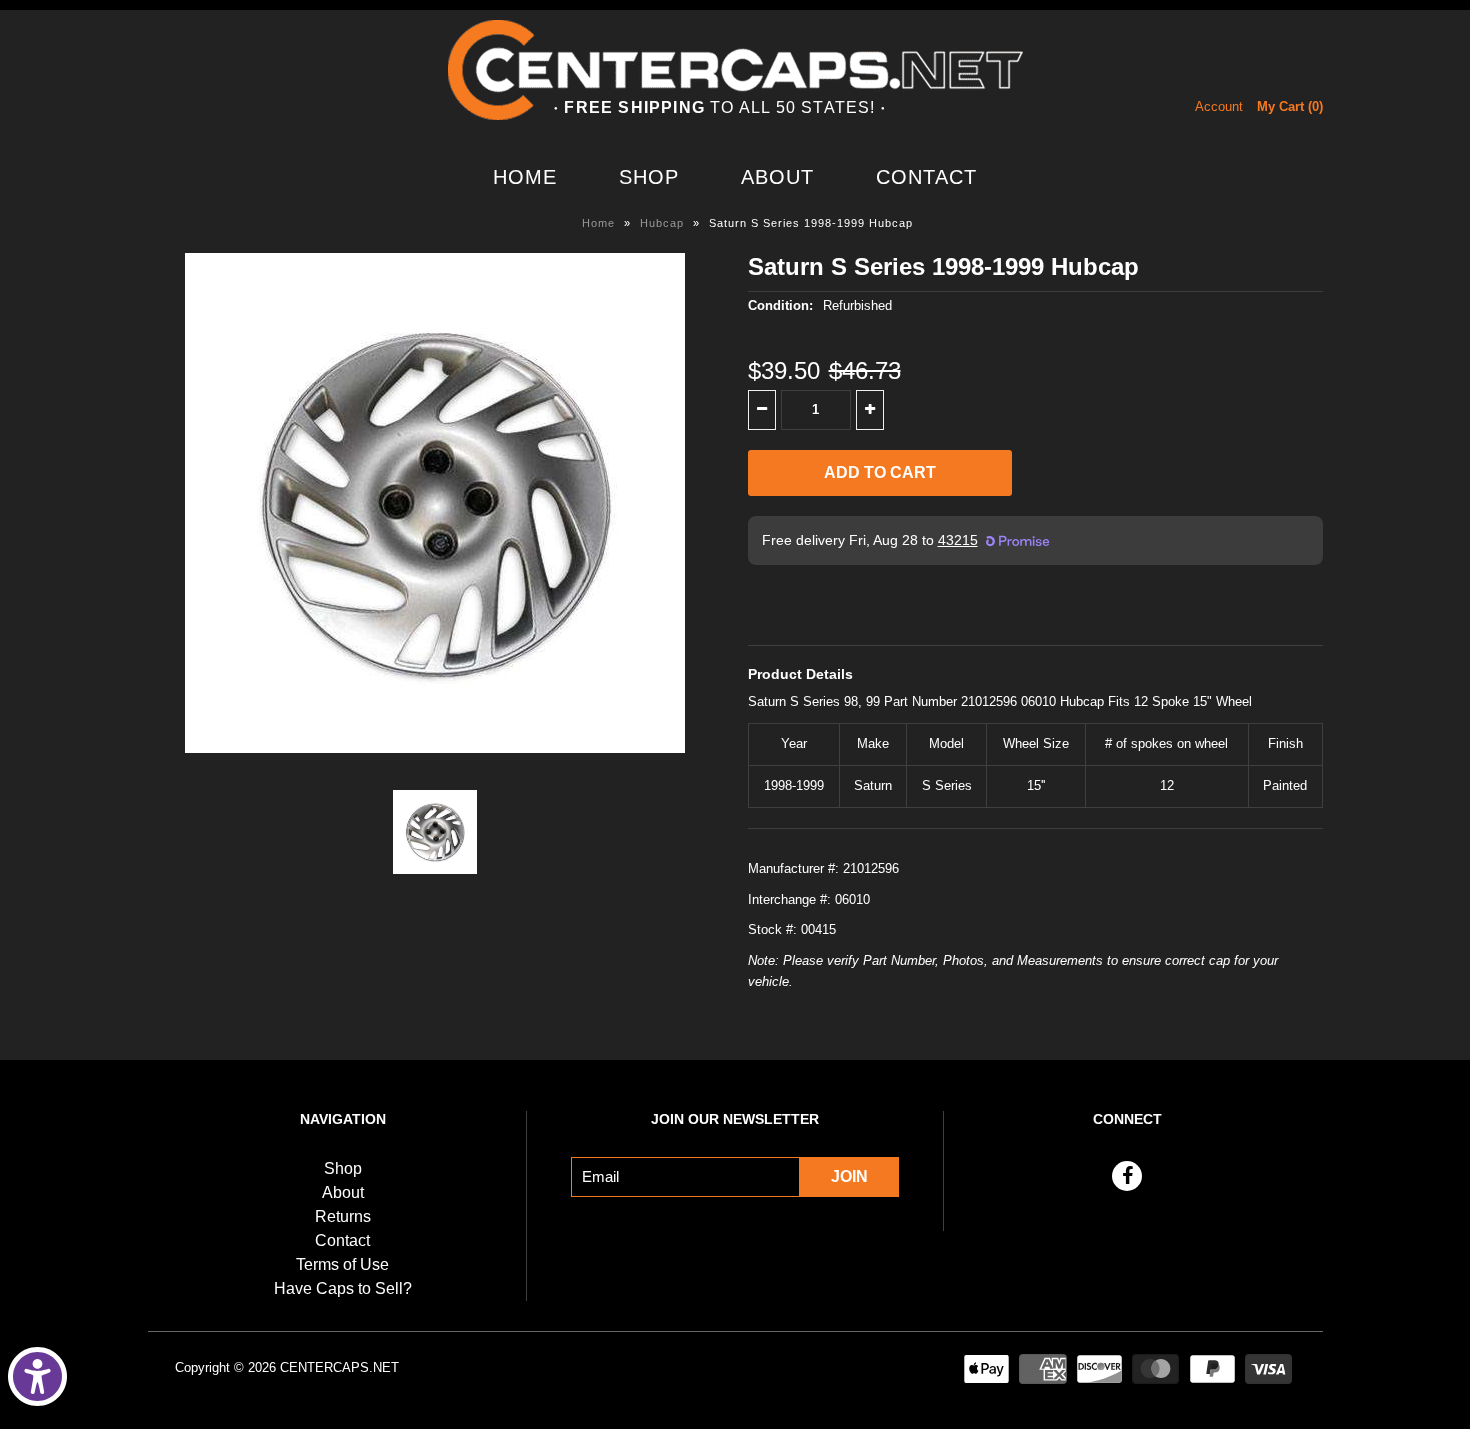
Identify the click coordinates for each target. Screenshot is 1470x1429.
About (777, 177)
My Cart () (1290, 106)
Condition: (780, 305)
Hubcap (662, 223)
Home (525, 177)
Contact (926, 177)
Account (1219, 106)
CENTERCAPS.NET (339, 1367)
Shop (649, 177)
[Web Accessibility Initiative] (37, 1376)
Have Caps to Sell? (343, 1288)
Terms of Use (342, 1264)
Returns (343, 1216)
